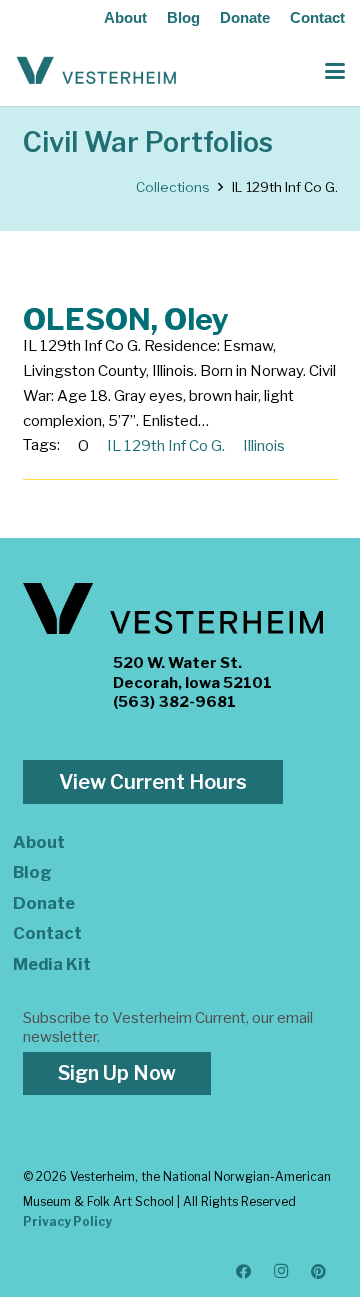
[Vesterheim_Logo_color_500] (96, 71)
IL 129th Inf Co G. (166, 446)
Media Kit (52, 964)
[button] (335, 71)
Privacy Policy (67, 1221)
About (125, 17)
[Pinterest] (319, 1272)
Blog (183, 17)
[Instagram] (282, 1272)
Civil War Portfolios (148, 142)
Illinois (264, 446)
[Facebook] (244, 1272)
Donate (245, 17)
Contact (317, 17)
